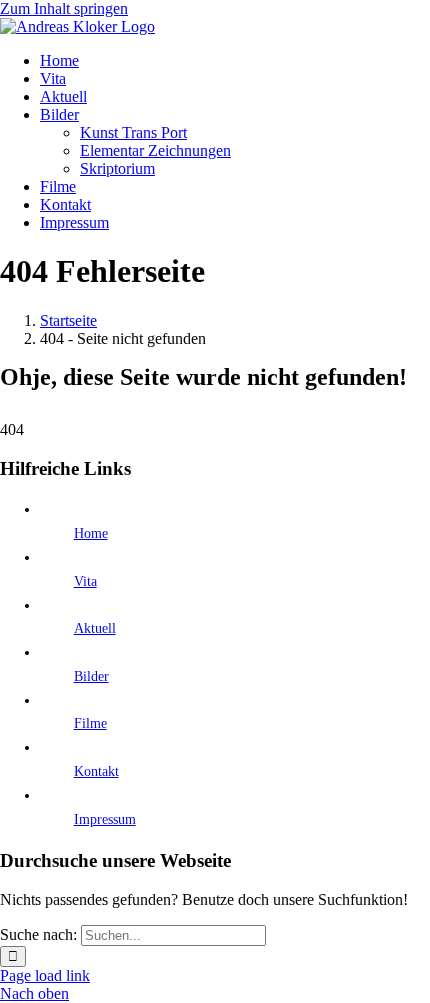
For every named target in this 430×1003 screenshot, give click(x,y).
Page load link (45, 975)
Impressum (105, 819)
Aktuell (95, 628)
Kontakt (96, 771)
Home (91, 533)
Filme (90, 723)
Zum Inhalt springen (64, 8)
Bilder (91, 676)
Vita (85, 581)
